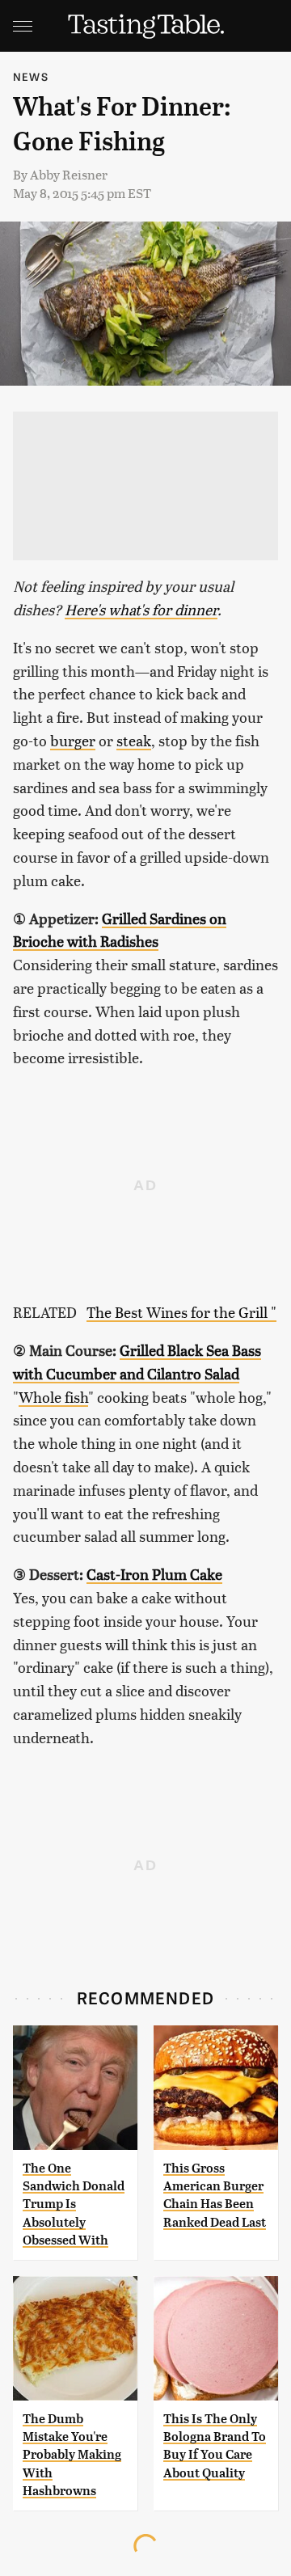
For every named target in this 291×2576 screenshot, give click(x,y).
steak (134, 740)
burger (73, 740)
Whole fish (53, 1397)
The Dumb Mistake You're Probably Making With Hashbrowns (72, 2455)
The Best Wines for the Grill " (181, 1312)
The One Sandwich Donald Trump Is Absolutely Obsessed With (74, 2204)
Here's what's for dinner (141, 609)
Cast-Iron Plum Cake (154, 1574)
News (31, 76)
